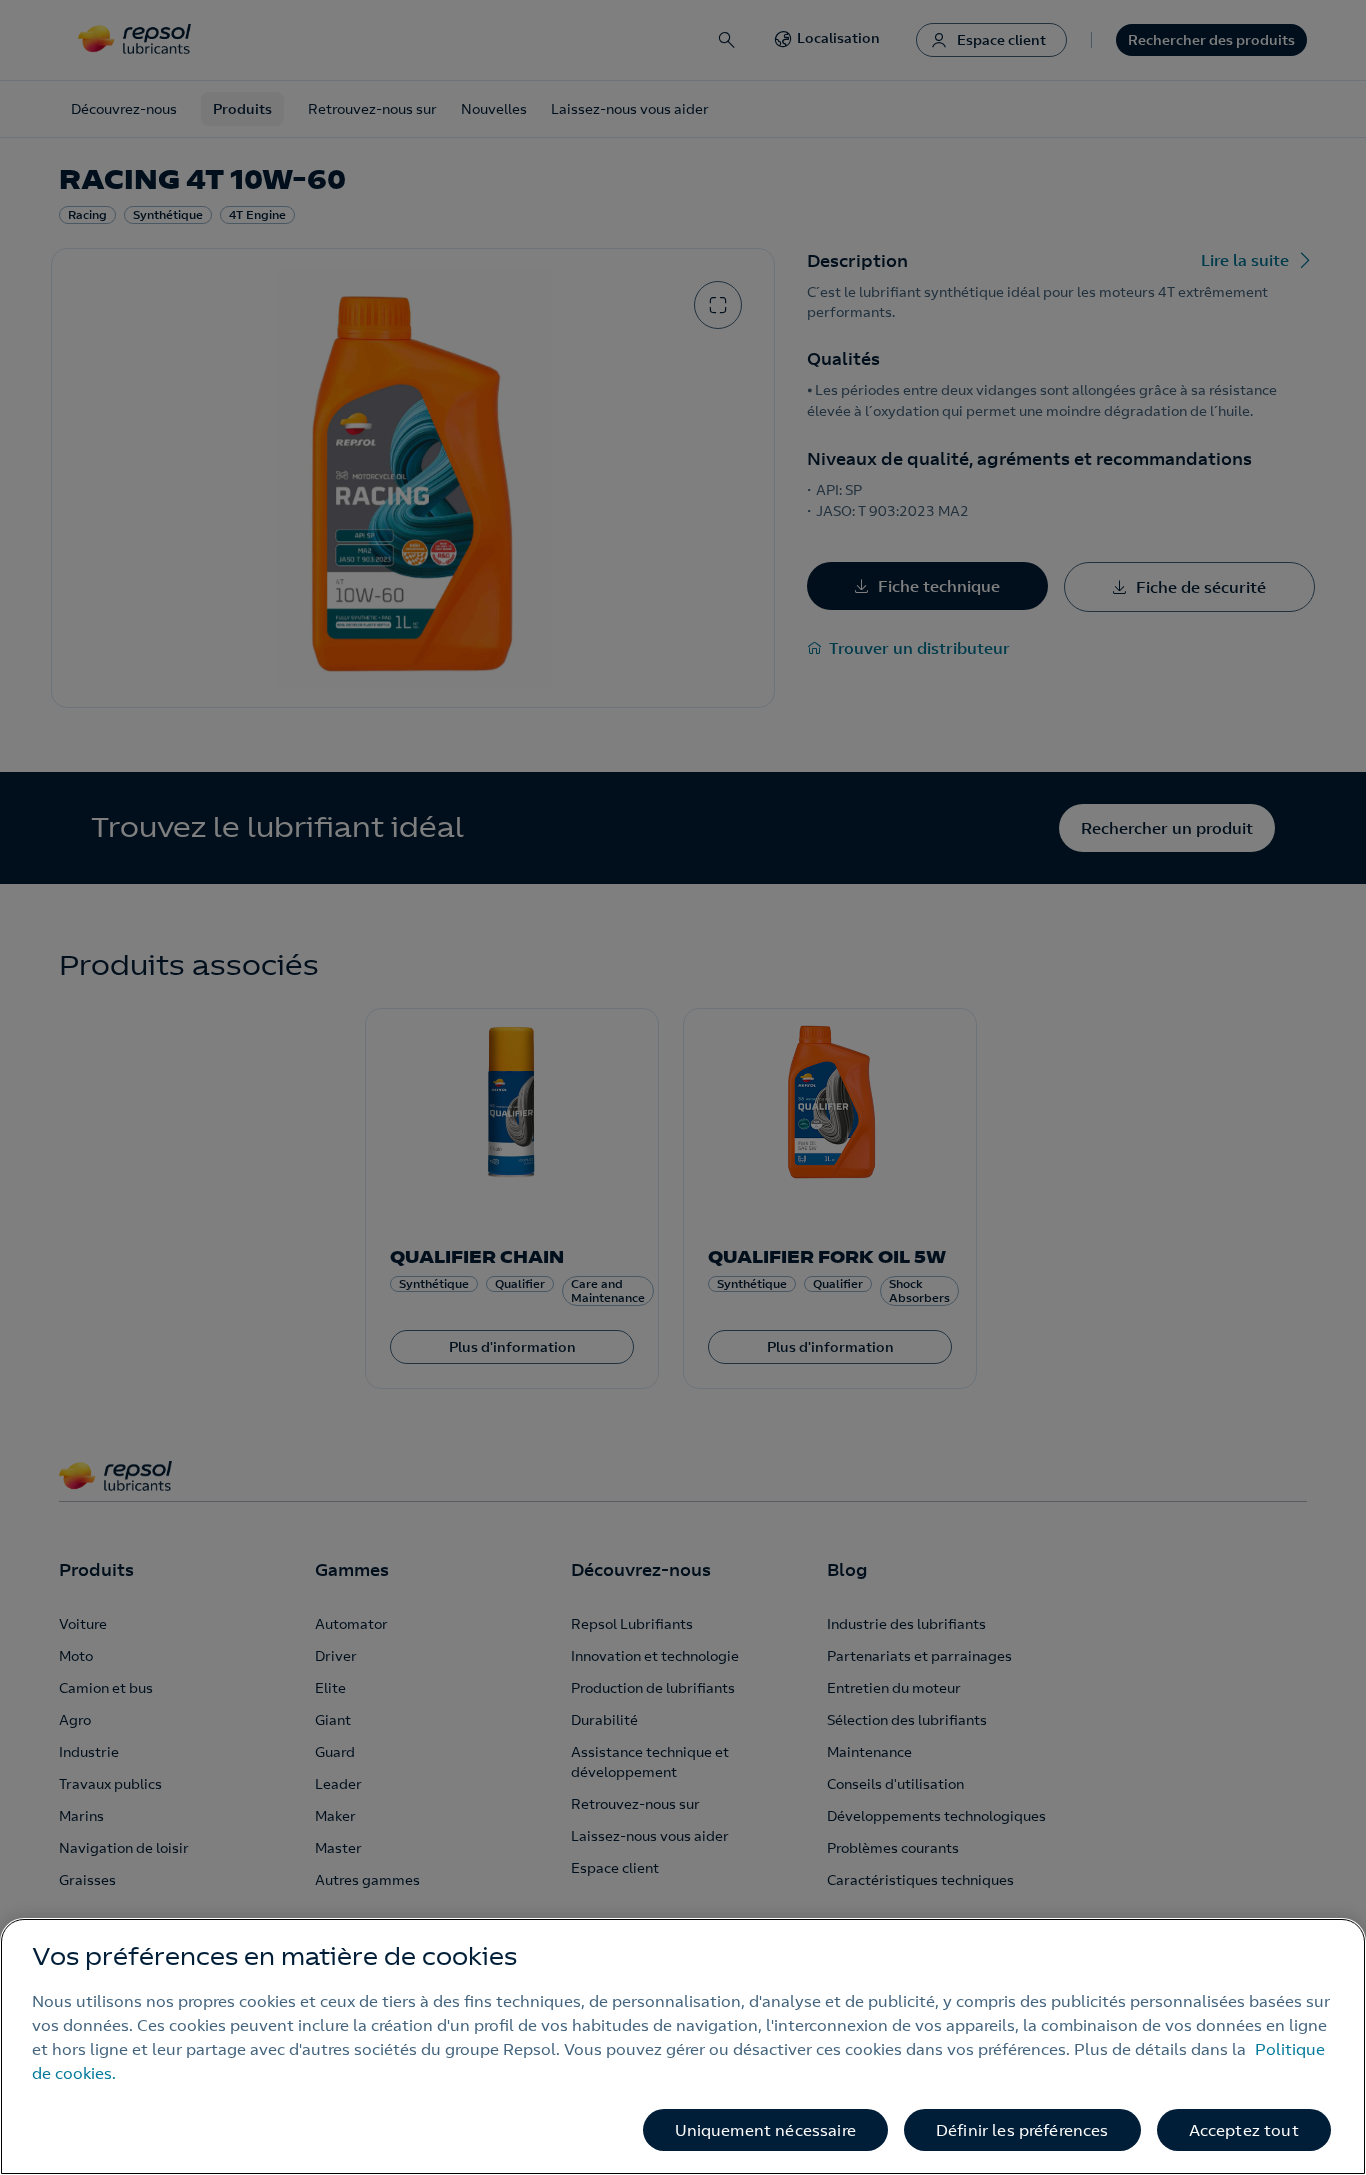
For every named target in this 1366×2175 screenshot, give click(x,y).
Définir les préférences (1022, 2130)
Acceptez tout (1244, 2130)
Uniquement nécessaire (765, 2130)
